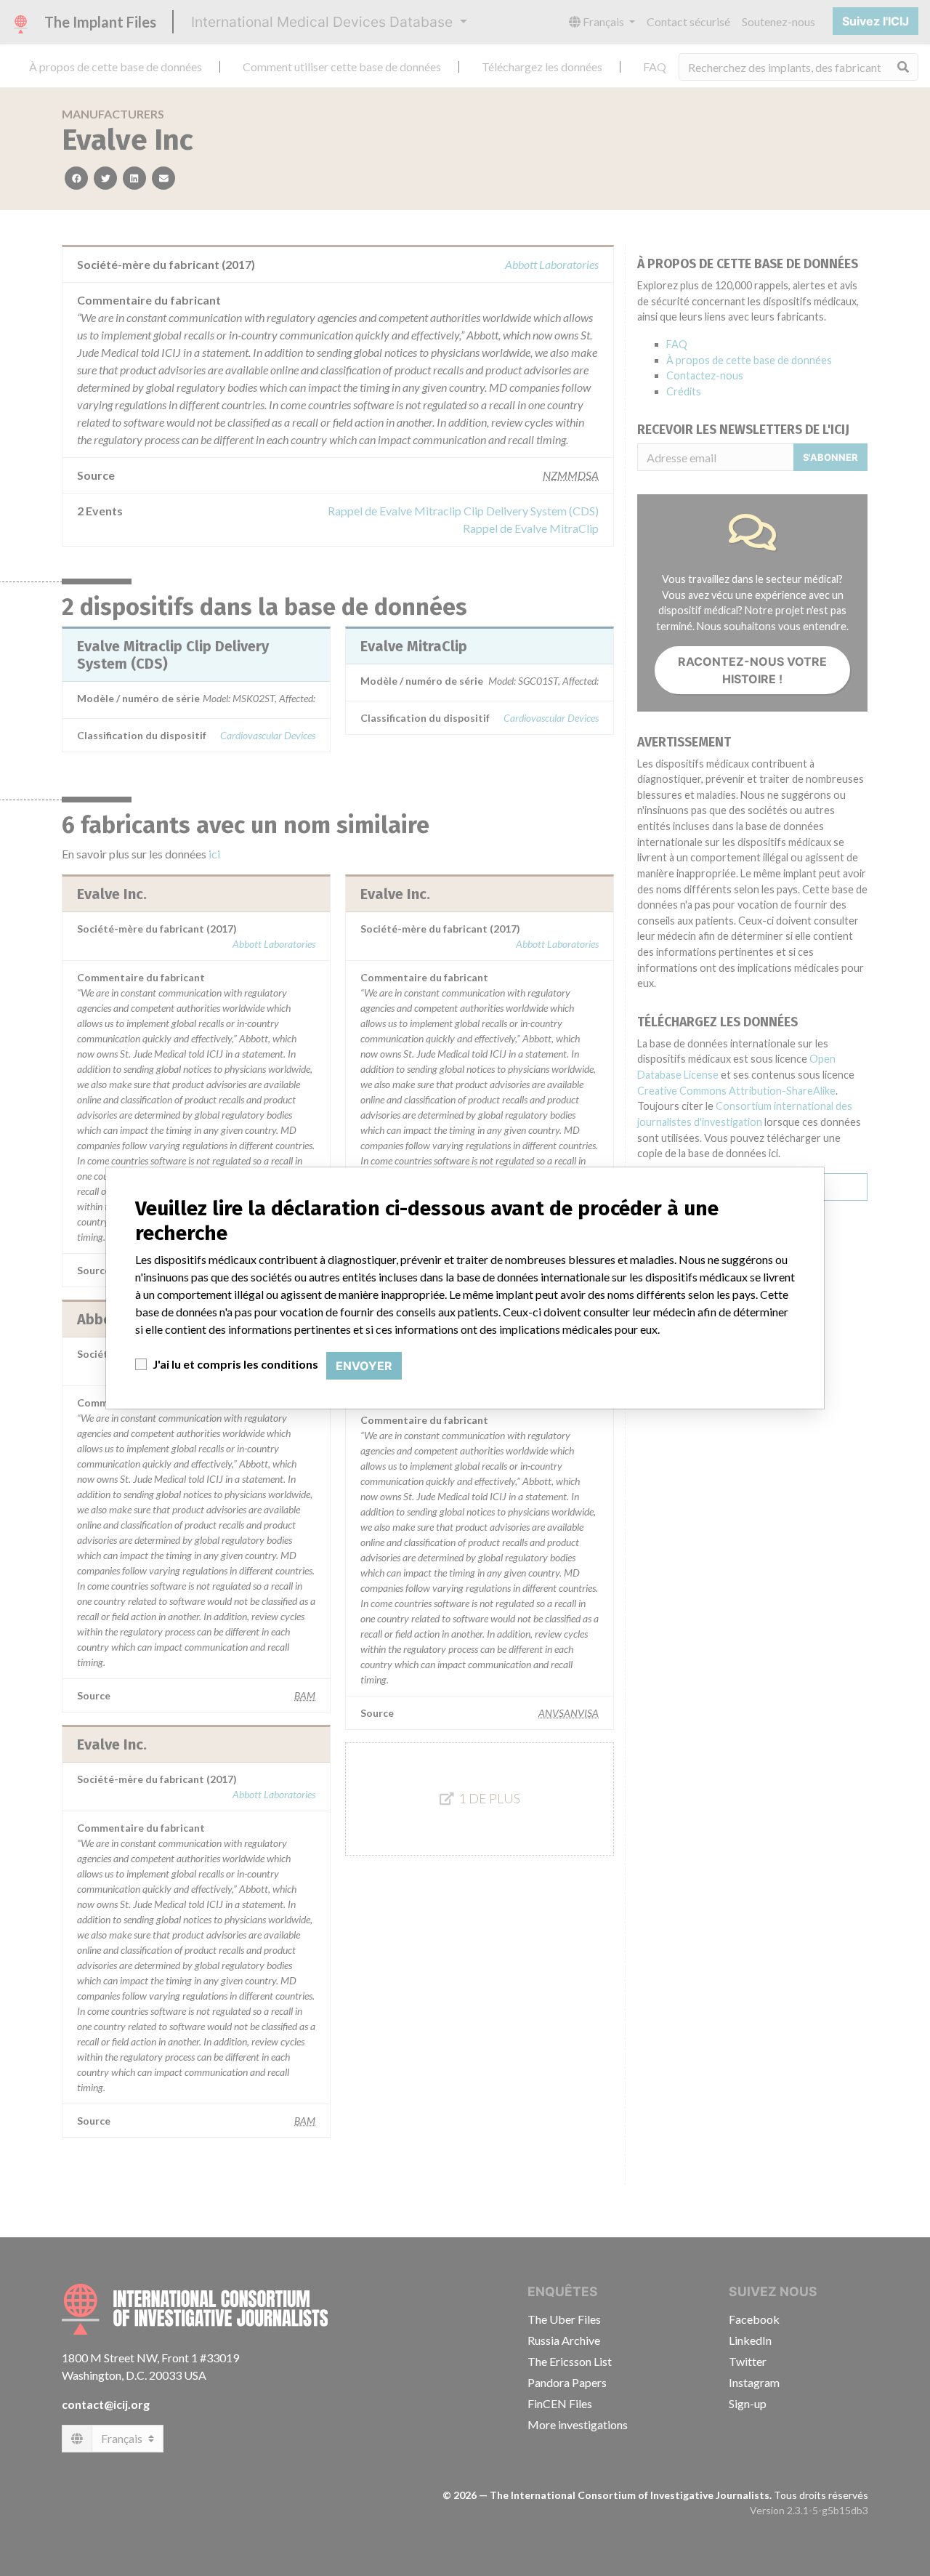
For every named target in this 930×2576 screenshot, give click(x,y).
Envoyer (364, 1366)
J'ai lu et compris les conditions (235, 1364)
